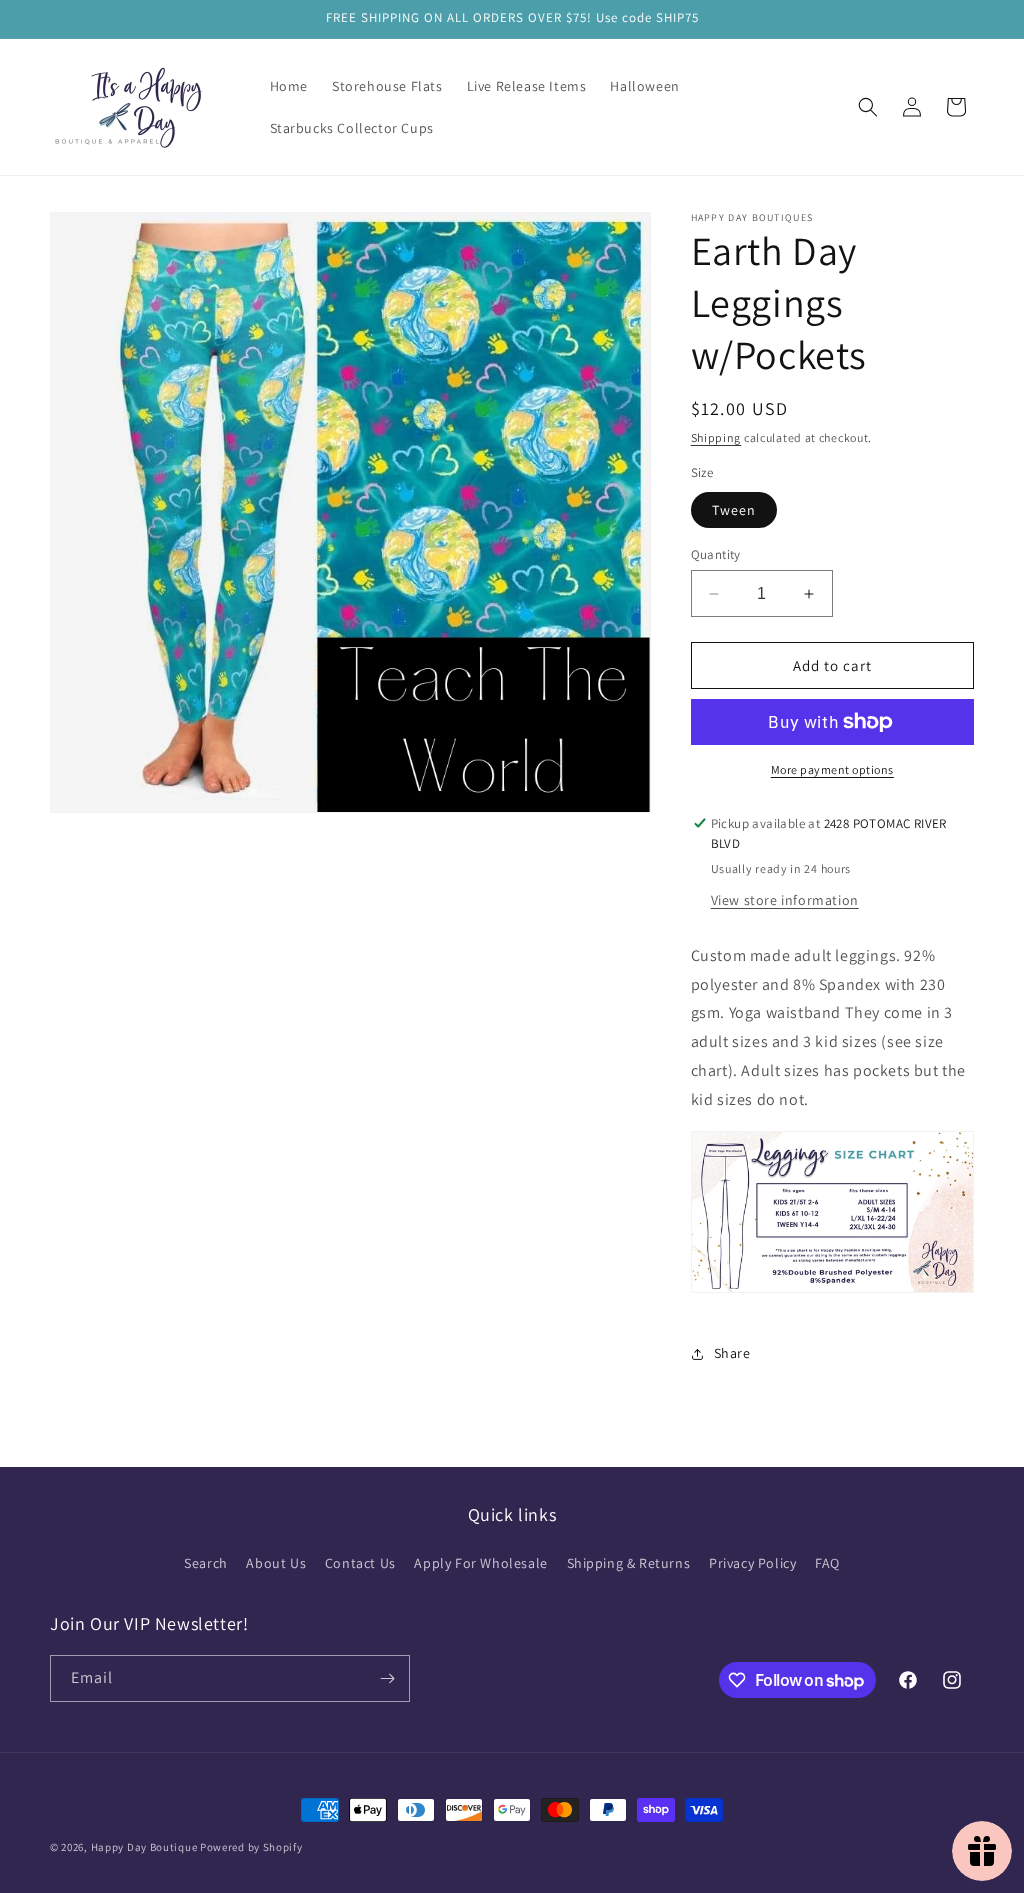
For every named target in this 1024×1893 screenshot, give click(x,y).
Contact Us (360, 1563)
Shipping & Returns (629, 1563)
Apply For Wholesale (480, 1563)
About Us (276, 1563)
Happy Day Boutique (144, 1847)
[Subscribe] (387, 1678)
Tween (734, 510)
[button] (868, 107)
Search (206, 1563)
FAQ (827, 1563)
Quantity (716, 554)
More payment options (832, 769)
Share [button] (732, 1353)
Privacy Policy (752, 1563)
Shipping (716, 437)
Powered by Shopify (251, 1847)
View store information (785, 900)
